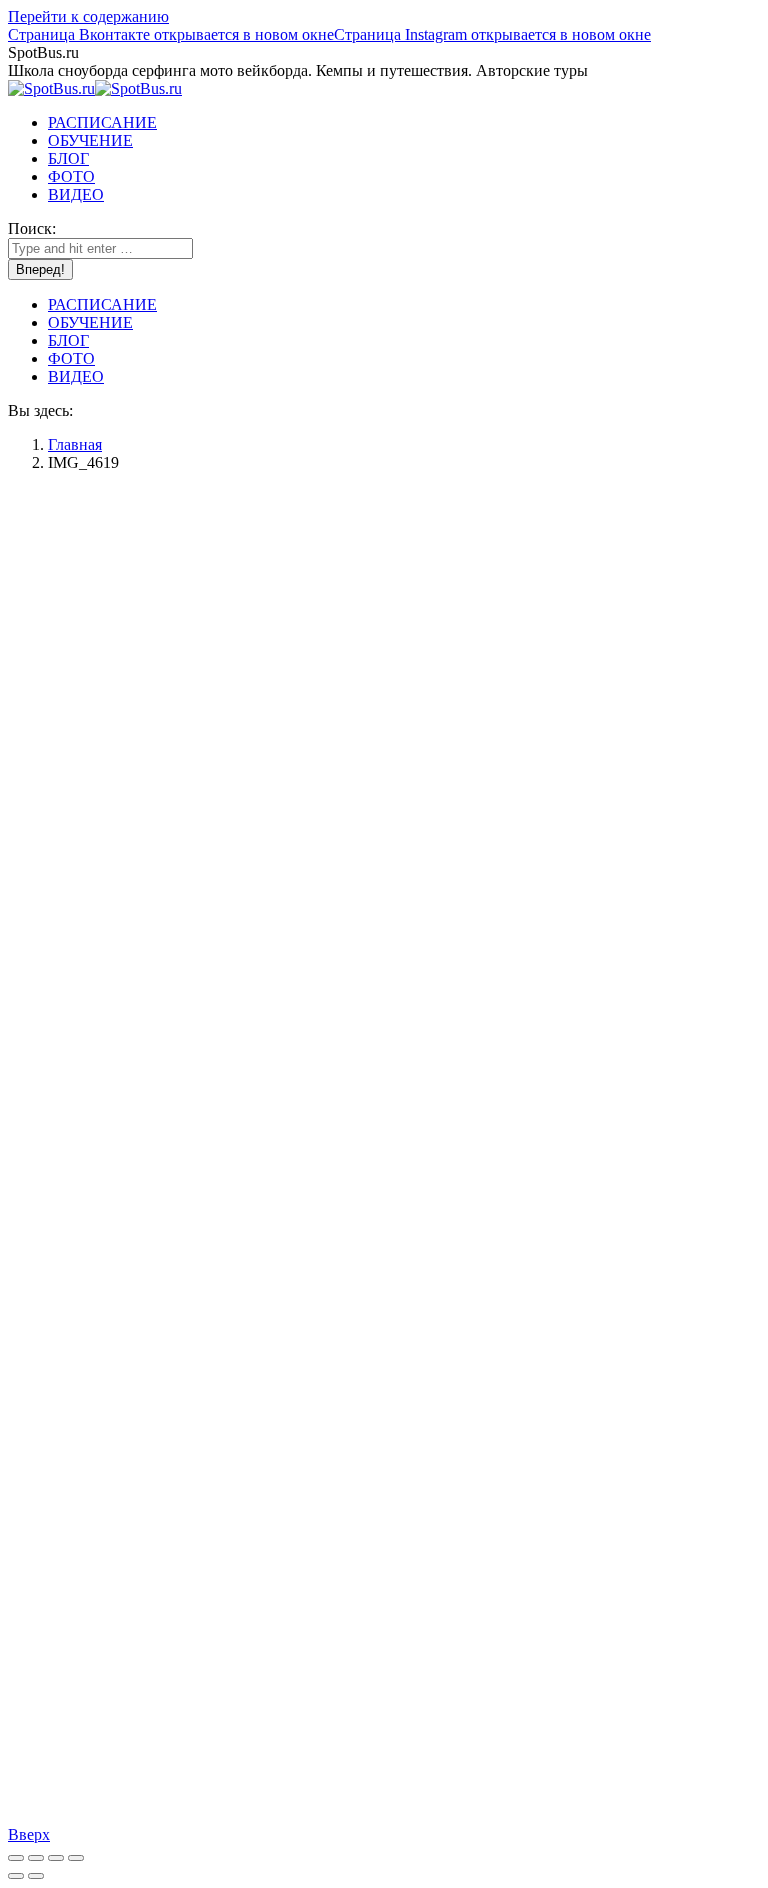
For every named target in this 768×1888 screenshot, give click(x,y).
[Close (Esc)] (16, 1858)
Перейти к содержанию (88, 16)
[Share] (36, 1858)
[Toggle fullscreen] (56, 1858)
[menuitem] (102, 122)
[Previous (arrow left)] (16, 1876)
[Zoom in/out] (76, 1858)
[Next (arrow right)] (36, 1876)
